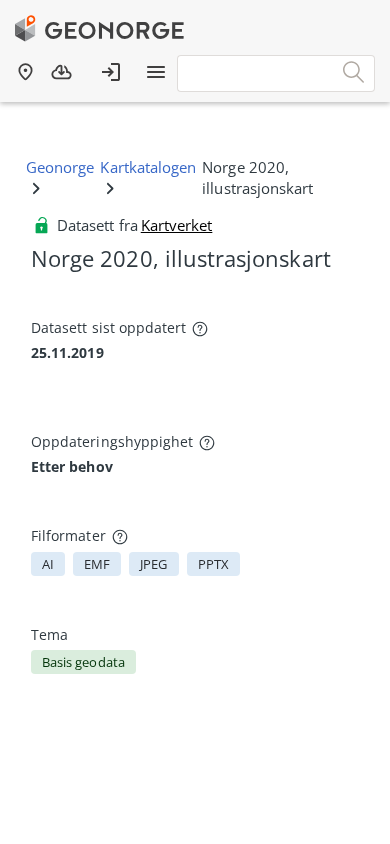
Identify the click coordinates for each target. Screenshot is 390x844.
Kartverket (177, 225)
